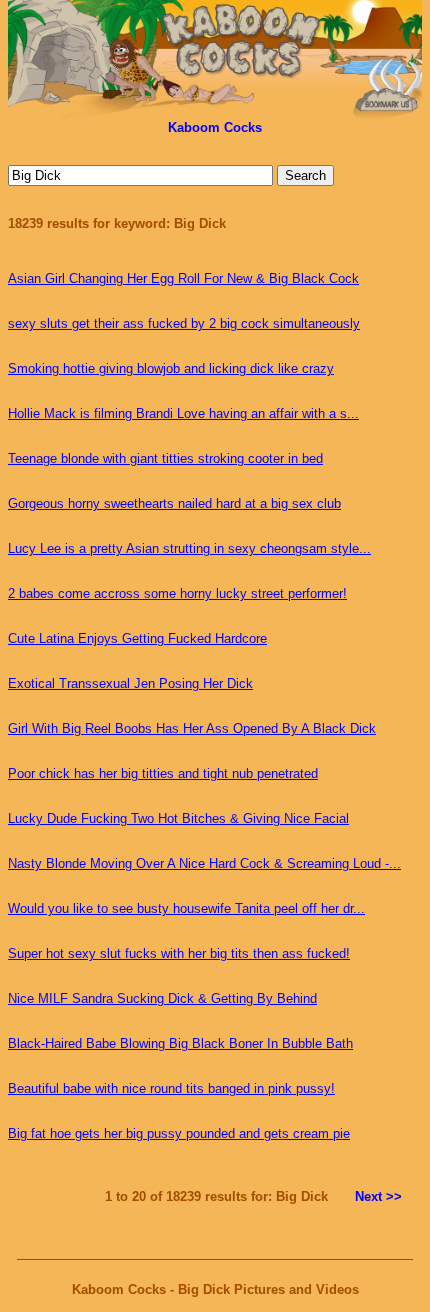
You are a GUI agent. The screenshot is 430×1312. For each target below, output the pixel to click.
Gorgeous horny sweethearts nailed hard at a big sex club (174, 503)
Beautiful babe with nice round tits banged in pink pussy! (171, 1088)
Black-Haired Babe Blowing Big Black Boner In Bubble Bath (180, 1043)
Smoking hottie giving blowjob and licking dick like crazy (171, 368)
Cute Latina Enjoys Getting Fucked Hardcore (137, 638)
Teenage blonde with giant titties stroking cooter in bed (165, 458)
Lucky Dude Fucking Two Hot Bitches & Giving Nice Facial (178, 818)
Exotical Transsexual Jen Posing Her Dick (130, 683)
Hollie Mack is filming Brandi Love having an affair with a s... (183, 413)
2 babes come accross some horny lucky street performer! (177, 593)
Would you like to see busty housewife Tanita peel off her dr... (186, 908)
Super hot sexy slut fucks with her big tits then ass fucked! (179, 953)
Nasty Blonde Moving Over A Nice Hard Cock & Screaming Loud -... (204, 863)
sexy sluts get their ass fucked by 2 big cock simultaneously (184, 323)
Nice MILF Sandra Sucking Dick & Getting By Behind (162, 998)
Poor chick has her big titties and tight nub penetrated (163, 773)
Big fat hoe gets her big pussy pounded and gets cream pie (179, 1133)
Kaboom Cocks (215, 127)
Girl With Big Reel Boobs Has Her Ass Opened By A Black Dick (192, 728)
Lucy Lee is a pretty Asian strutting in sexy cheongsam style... (189, 548)
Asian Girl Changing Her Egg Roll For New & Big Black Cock (183, 278)
